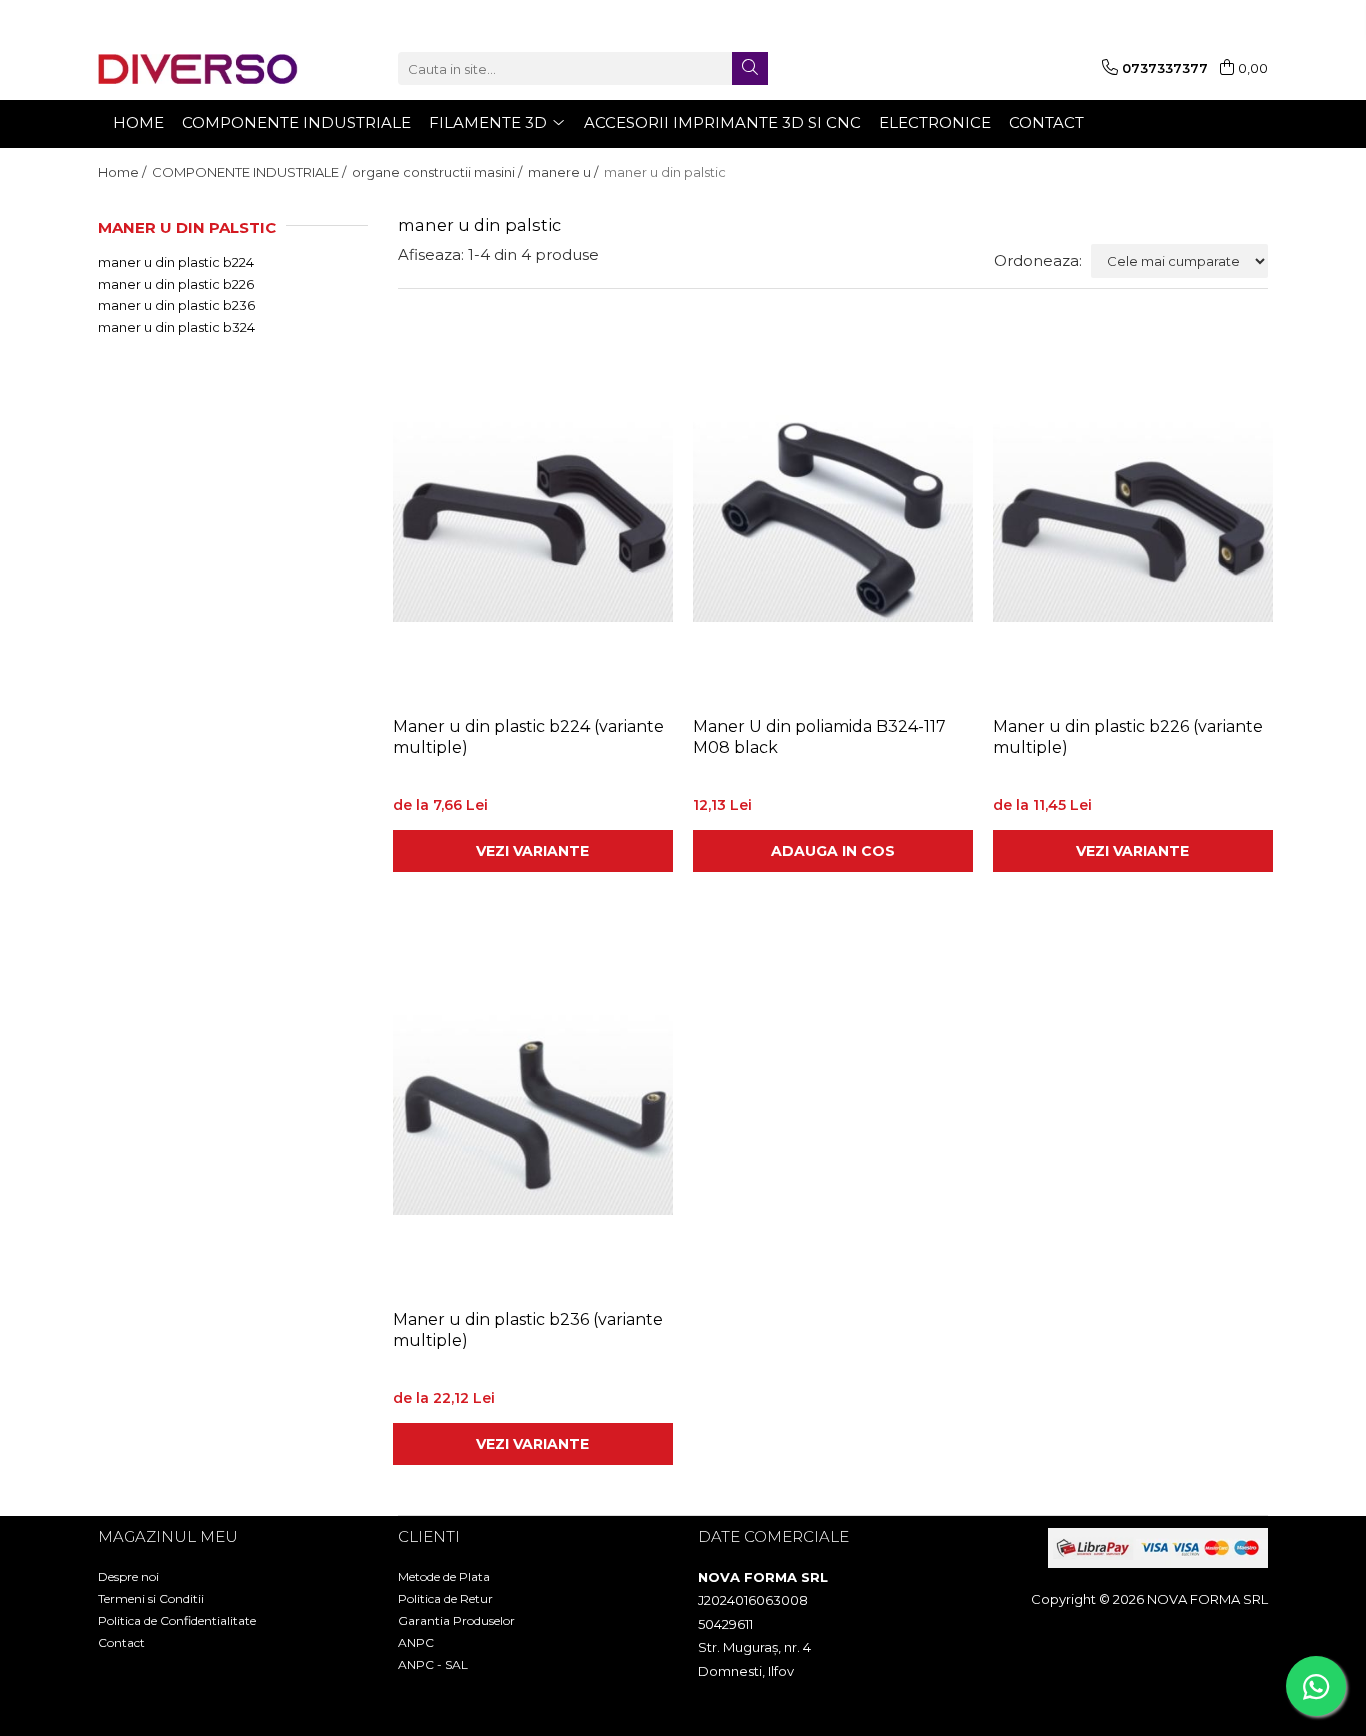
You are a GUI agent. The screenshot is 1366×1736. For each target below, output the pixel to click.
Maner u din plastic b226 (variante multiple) (1128, 737)
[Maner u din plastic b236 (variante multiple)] (533, 1111)
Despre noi (128, 1576)
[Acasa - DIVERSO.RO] (198, 69)
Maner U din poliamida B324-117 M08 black (819, 737)
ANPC (416, 1642)
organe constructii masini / (438, 172)
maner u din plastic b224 (176, 262)
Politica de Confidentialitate (177, 1620)
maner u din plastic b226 (176, 284)
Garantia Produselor (456, 1620)
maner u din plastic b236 (176, 305)
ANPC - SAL (433, 1664)
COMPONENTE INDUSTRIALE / (250, 172)
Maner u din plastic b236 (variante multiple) (528, 1330)
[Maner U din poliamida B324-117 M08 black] (833, 518)
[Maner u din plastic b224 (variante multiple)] (533, 518)
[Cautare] (750, 68)
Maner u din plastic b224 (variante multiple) (528, 737)
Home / (123, 172)
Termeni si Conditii (151, 1598)
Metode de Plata (444, 1576)
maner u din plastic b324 (176, 327)
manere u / (564, 172)
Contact (121, 1642)
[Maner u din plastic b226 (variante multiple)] (1133, 518)
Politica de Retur (445, 1598)
